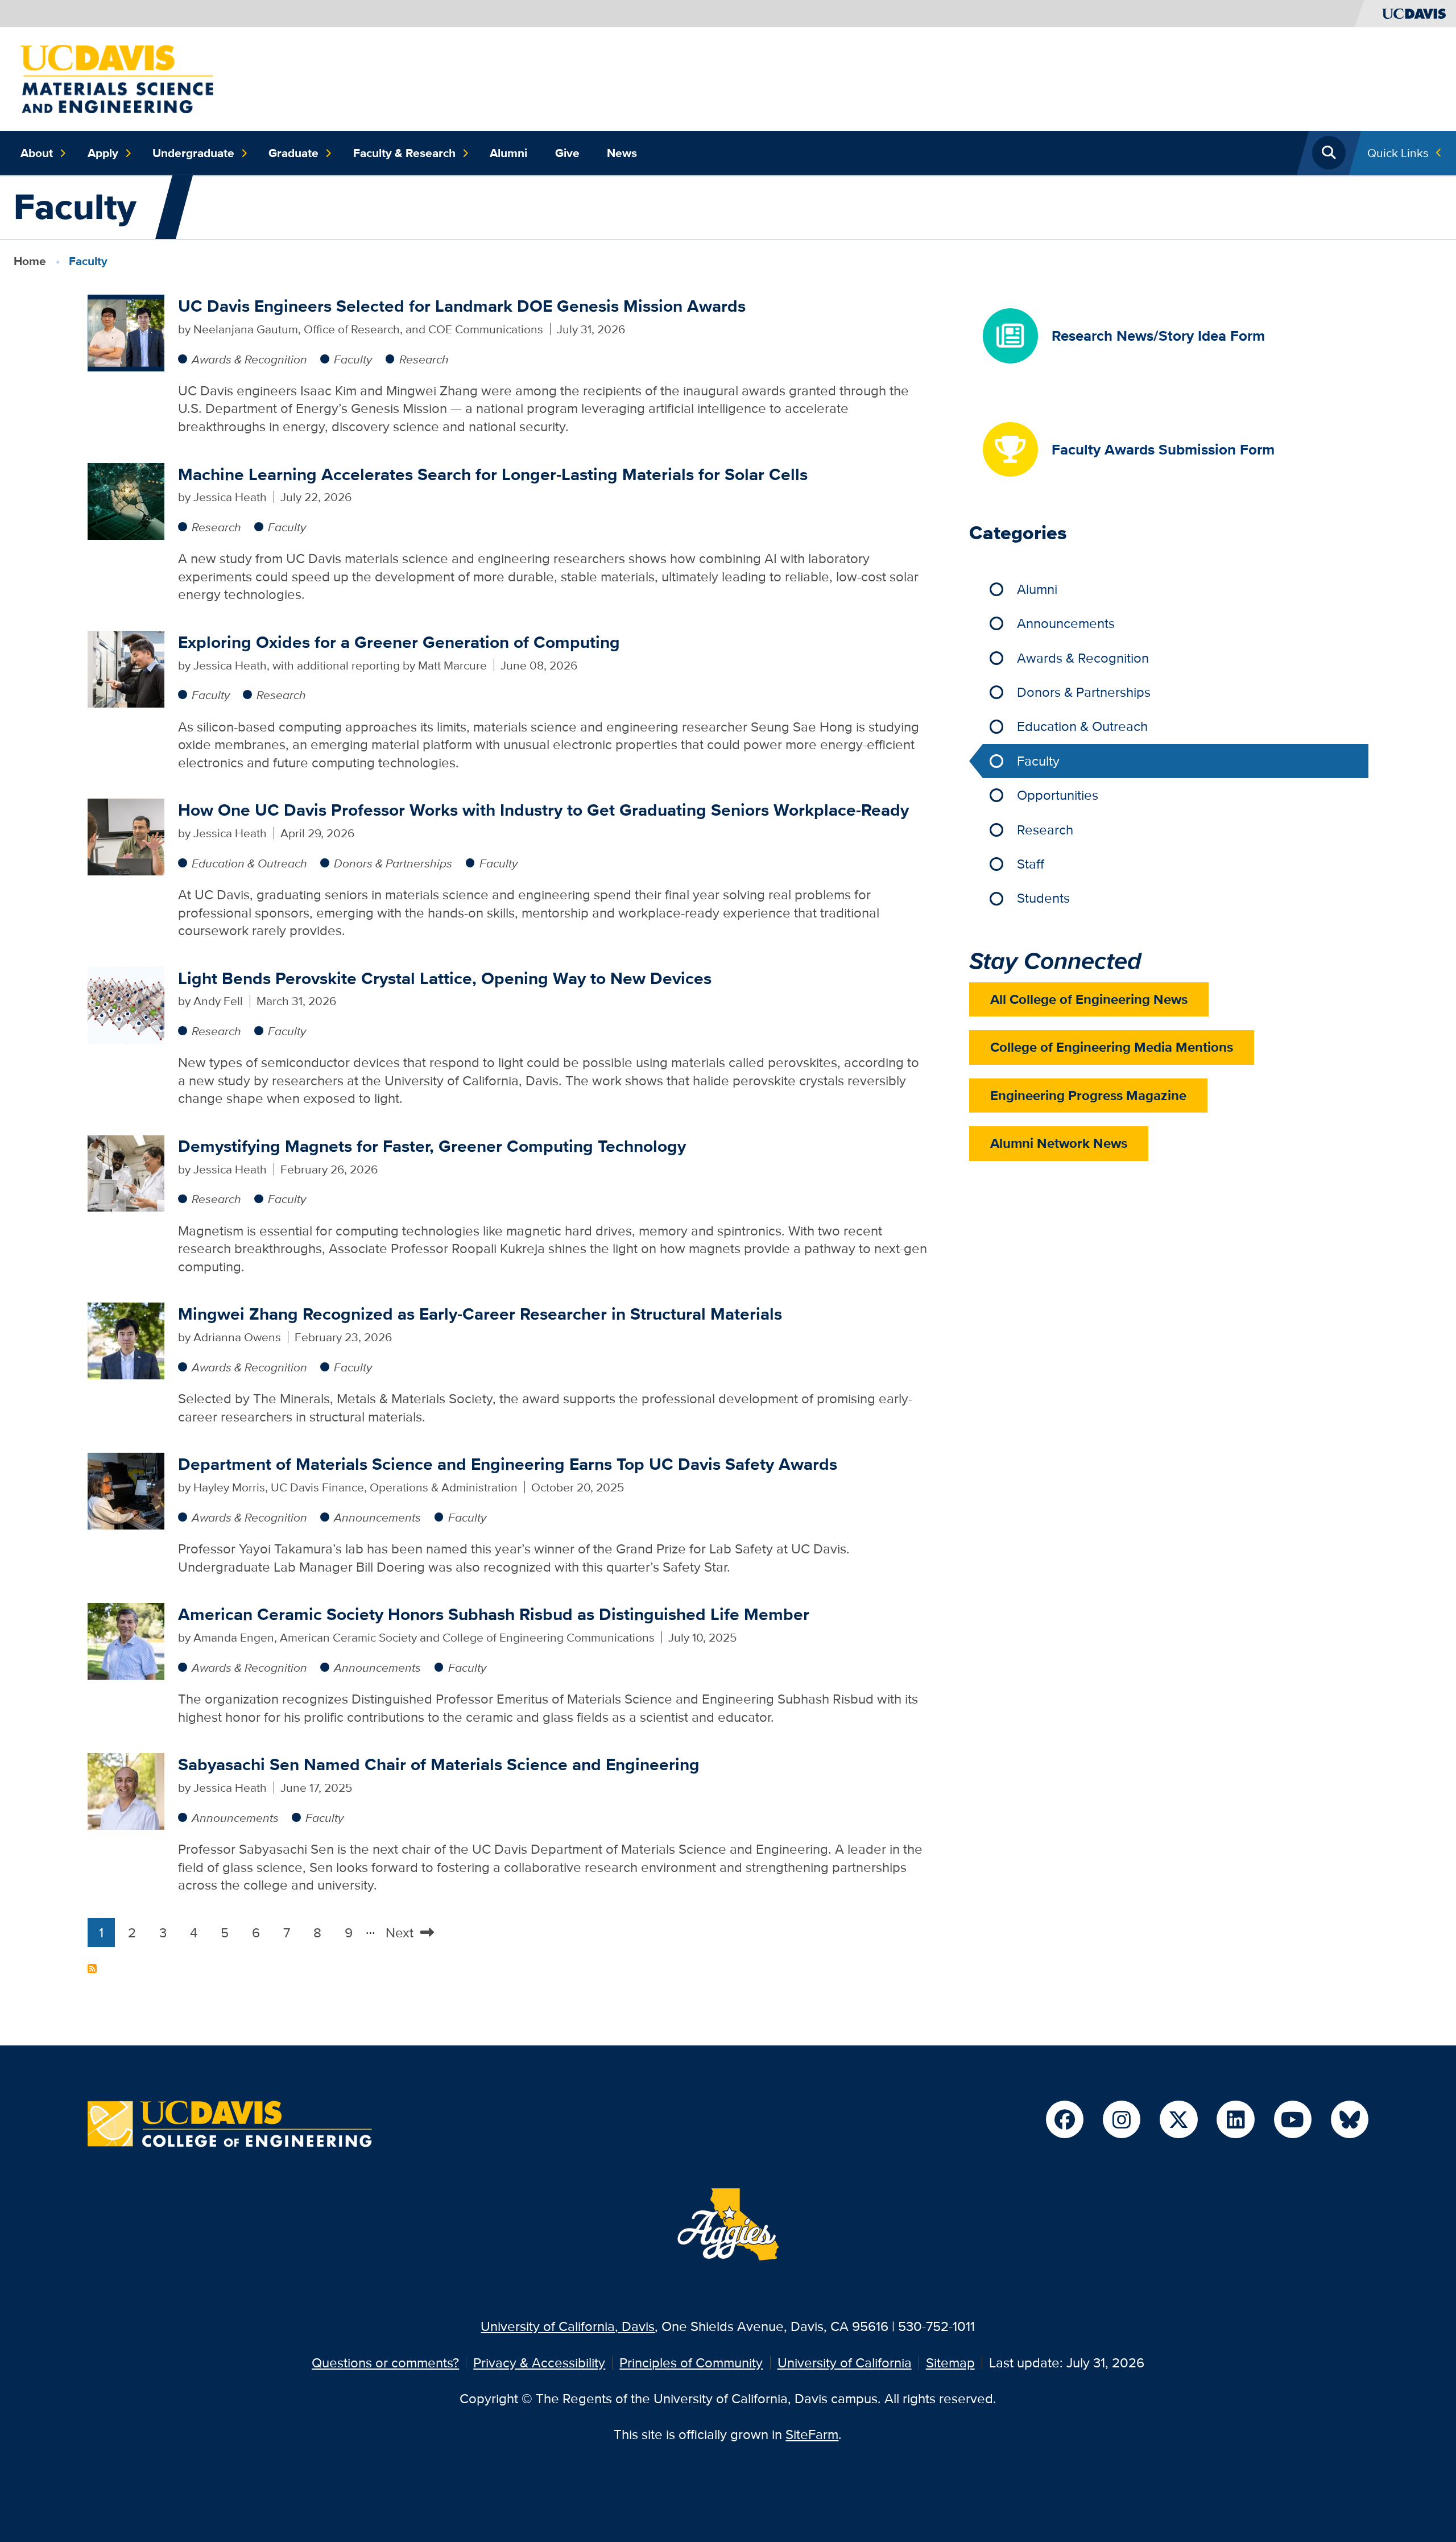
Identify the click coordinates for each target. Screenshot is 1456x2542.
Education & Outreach (249, 863)
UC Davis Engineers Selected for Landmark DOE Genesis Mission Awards (462, 306)
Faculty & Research (404, 153)
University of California (845, 2363)
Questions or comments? (385, 2363)
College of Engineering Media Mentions (1112, 1047)
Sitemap (950, 2363)
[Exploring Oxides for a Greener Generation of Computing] (126, 667)
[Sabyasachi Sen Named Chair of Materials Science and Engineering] (126, 1790)
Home (30, 261)
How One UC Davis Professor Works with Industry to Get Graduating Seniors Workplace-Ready (543, 810)
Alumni (508, 153)
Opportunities (1058, 795)
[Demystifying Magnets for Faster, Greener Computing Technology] (126, 1171)
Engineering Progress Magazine (1088, 1095)
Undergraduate (193, 153)
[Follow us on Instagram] (1122, 2119)
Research (424, 359)
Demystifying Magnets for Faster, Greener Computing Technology (432, 1146)
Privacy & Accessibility (539, 2363)
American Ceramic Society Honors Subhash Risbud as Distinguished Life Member (494, 1614)
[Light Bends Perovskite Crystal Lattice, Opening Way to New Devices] (126, 1004)
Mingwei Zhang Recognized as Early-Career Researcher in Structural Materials (480, 1314)
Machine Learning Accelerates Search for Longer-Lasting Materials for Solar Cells (493, 474)
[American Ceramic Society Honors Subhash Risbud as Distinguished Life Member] (126, 1640)
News (622, 153)
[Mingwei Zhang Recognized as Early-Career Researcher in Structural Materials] (126, 1340)
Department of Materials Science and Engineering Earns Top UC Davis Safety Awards (508, 1464)
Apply (103, 153)
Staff (1031, 864)
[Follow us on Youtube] (1293, 2119)
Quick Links (1398, 153)
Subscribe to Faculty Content (92, 1969)
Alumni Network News (1059, 1143)
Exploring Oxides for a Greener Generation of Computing (399, 642)
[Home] (117, 78)
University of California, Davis (568, 2326)
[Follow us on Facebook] (1065, 2119)
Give (567, 153)
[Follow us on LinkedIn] (1235, 2119)
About (37, 153)
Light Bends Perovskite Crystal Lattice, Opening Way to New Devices (445, 978)
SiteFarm (812, 2434)
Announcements (377, 1517)
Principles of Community (691, 2363)
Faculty (353, 359)
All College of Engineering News (1089, 999)
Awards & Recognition (249, 359)
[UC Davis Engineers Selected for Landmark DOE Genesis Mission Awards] (126, 331)
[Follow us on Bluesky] (1350, 2119)
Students (1043, 898)
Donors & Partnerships (393, 863)
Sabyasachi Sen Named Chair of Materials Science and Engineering (439, 1764)
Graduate (293, 153)
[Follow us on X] (1178, 2119)
